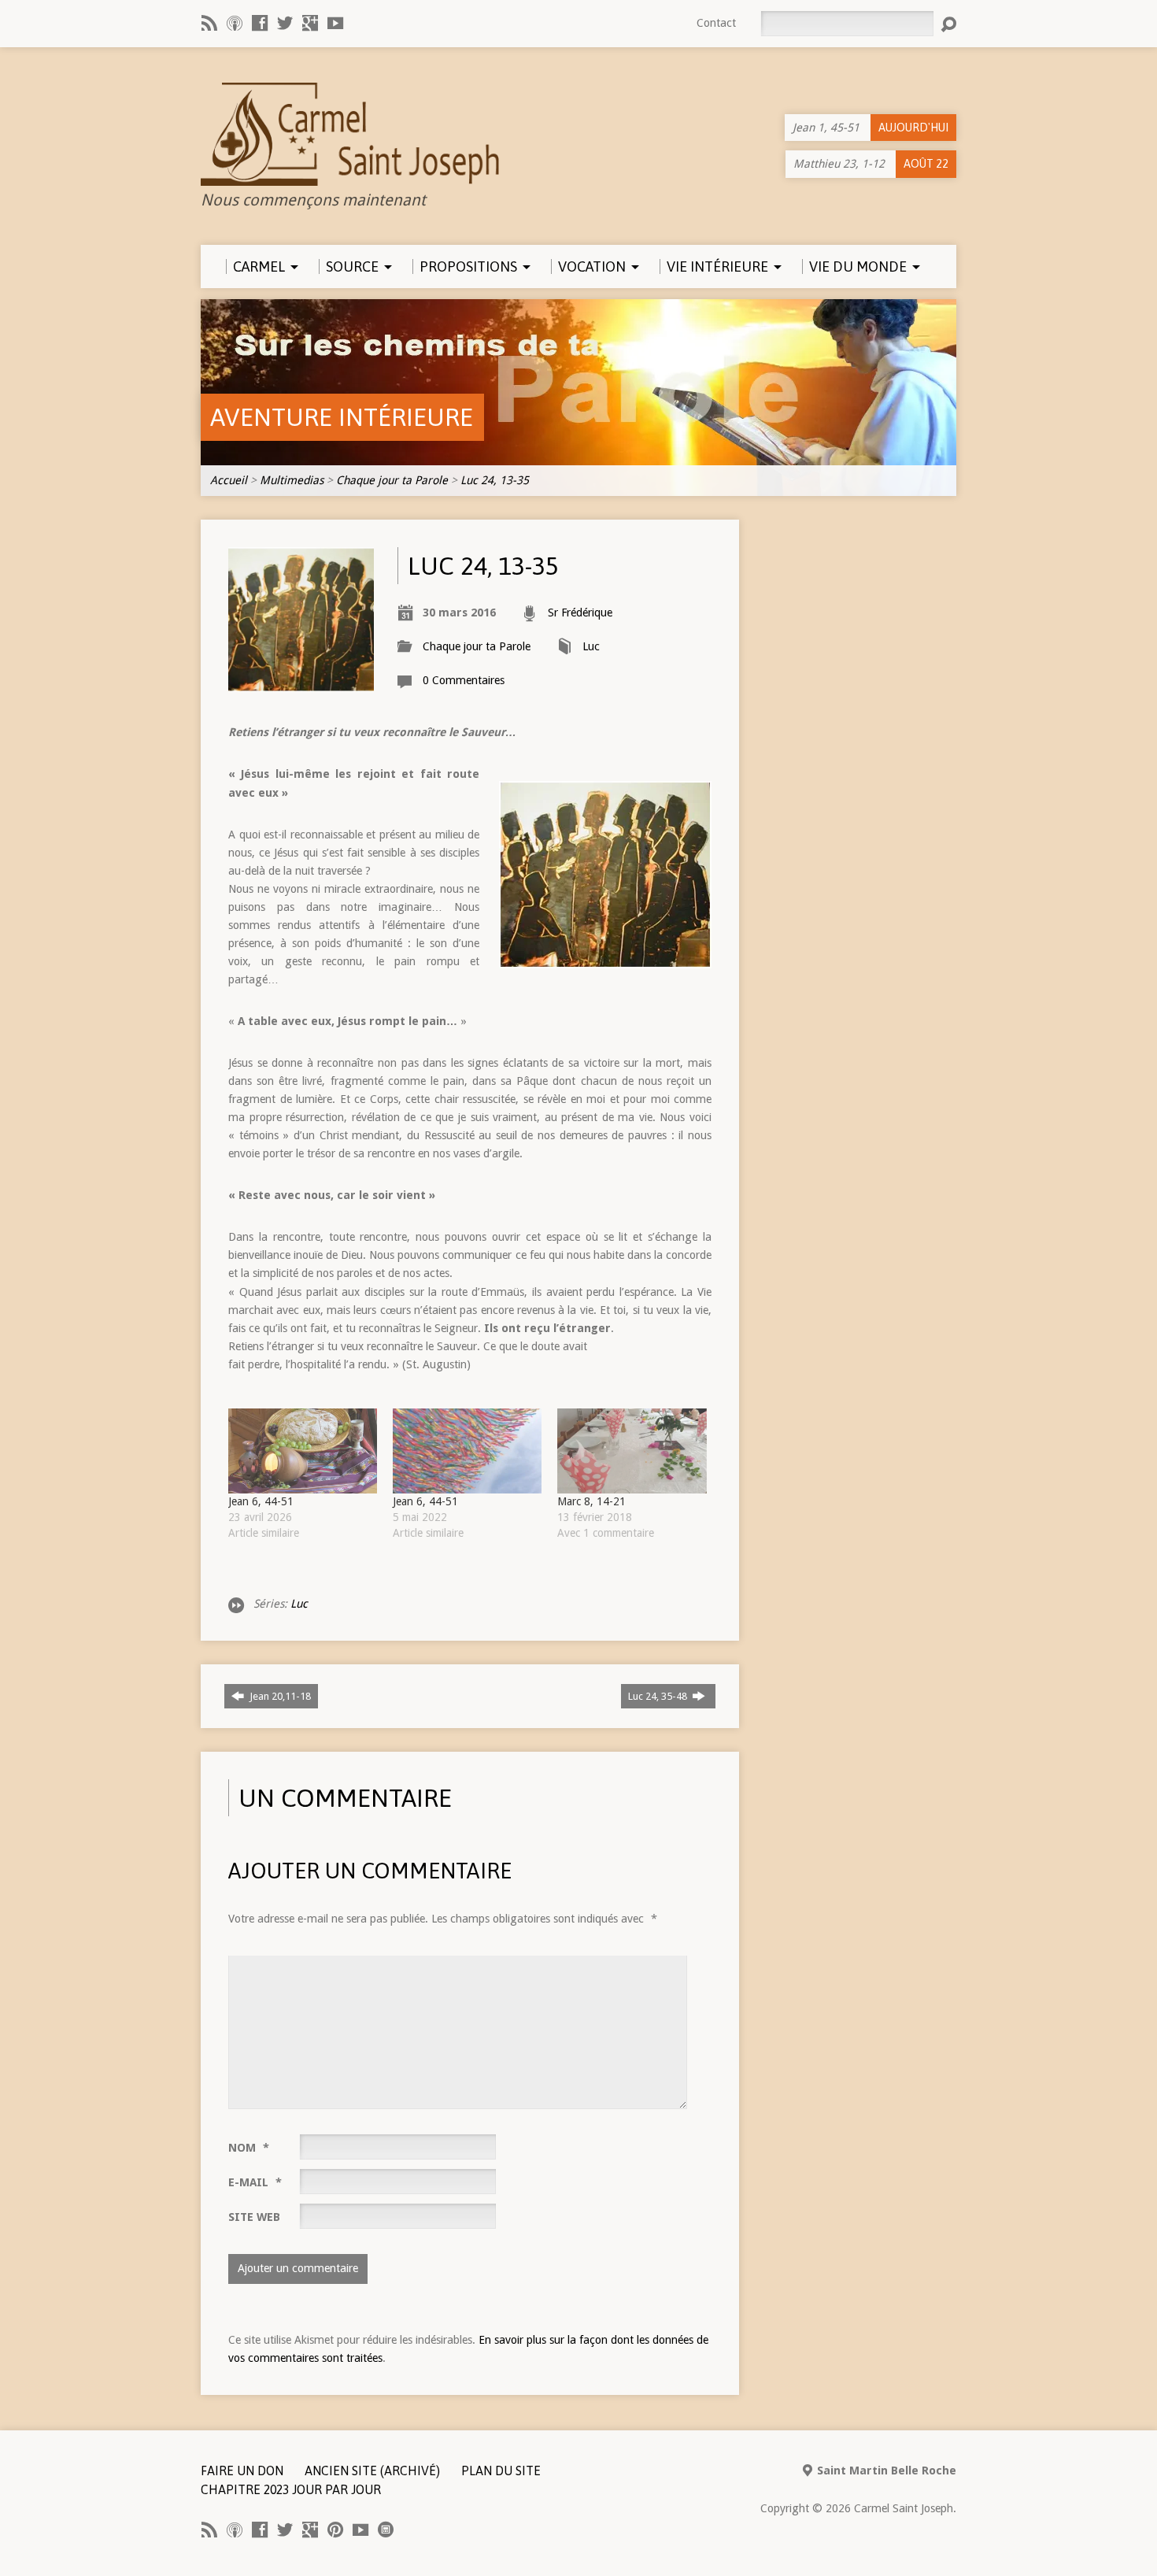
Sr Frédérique (580, 613)
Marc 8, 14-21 (591, 1501)
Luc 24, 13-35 (495, 480)
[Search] (948, 24)
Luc (591, 646)
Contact (716, 23)
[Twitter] (285, 23)
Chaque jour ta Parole (392, 480)
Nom (249, 2148)
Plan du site (501, 2471)
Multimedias (292, 480)
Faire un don (242, 2471)
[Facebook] (260, 23)
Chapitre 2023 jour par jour (291, 2489)
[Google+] (310, 23)
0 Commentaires (464, 680)
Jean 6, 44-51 (261, 1501)
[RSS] (209, 23)
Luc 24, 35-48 (659, 1696)
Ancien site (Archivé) (372, 2471)
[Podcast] (235, 23)
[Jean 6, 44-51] (303, 1451)
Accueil (229, 480)
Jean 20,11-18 (279, 1696)
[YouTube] (335, 23)
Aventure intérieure (342, 417)
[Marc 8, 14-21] (632, 1451)
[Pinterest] (335, 2530)
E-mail (255, 2182)
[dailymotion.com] (386, 2530)
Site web (254, 2217)
